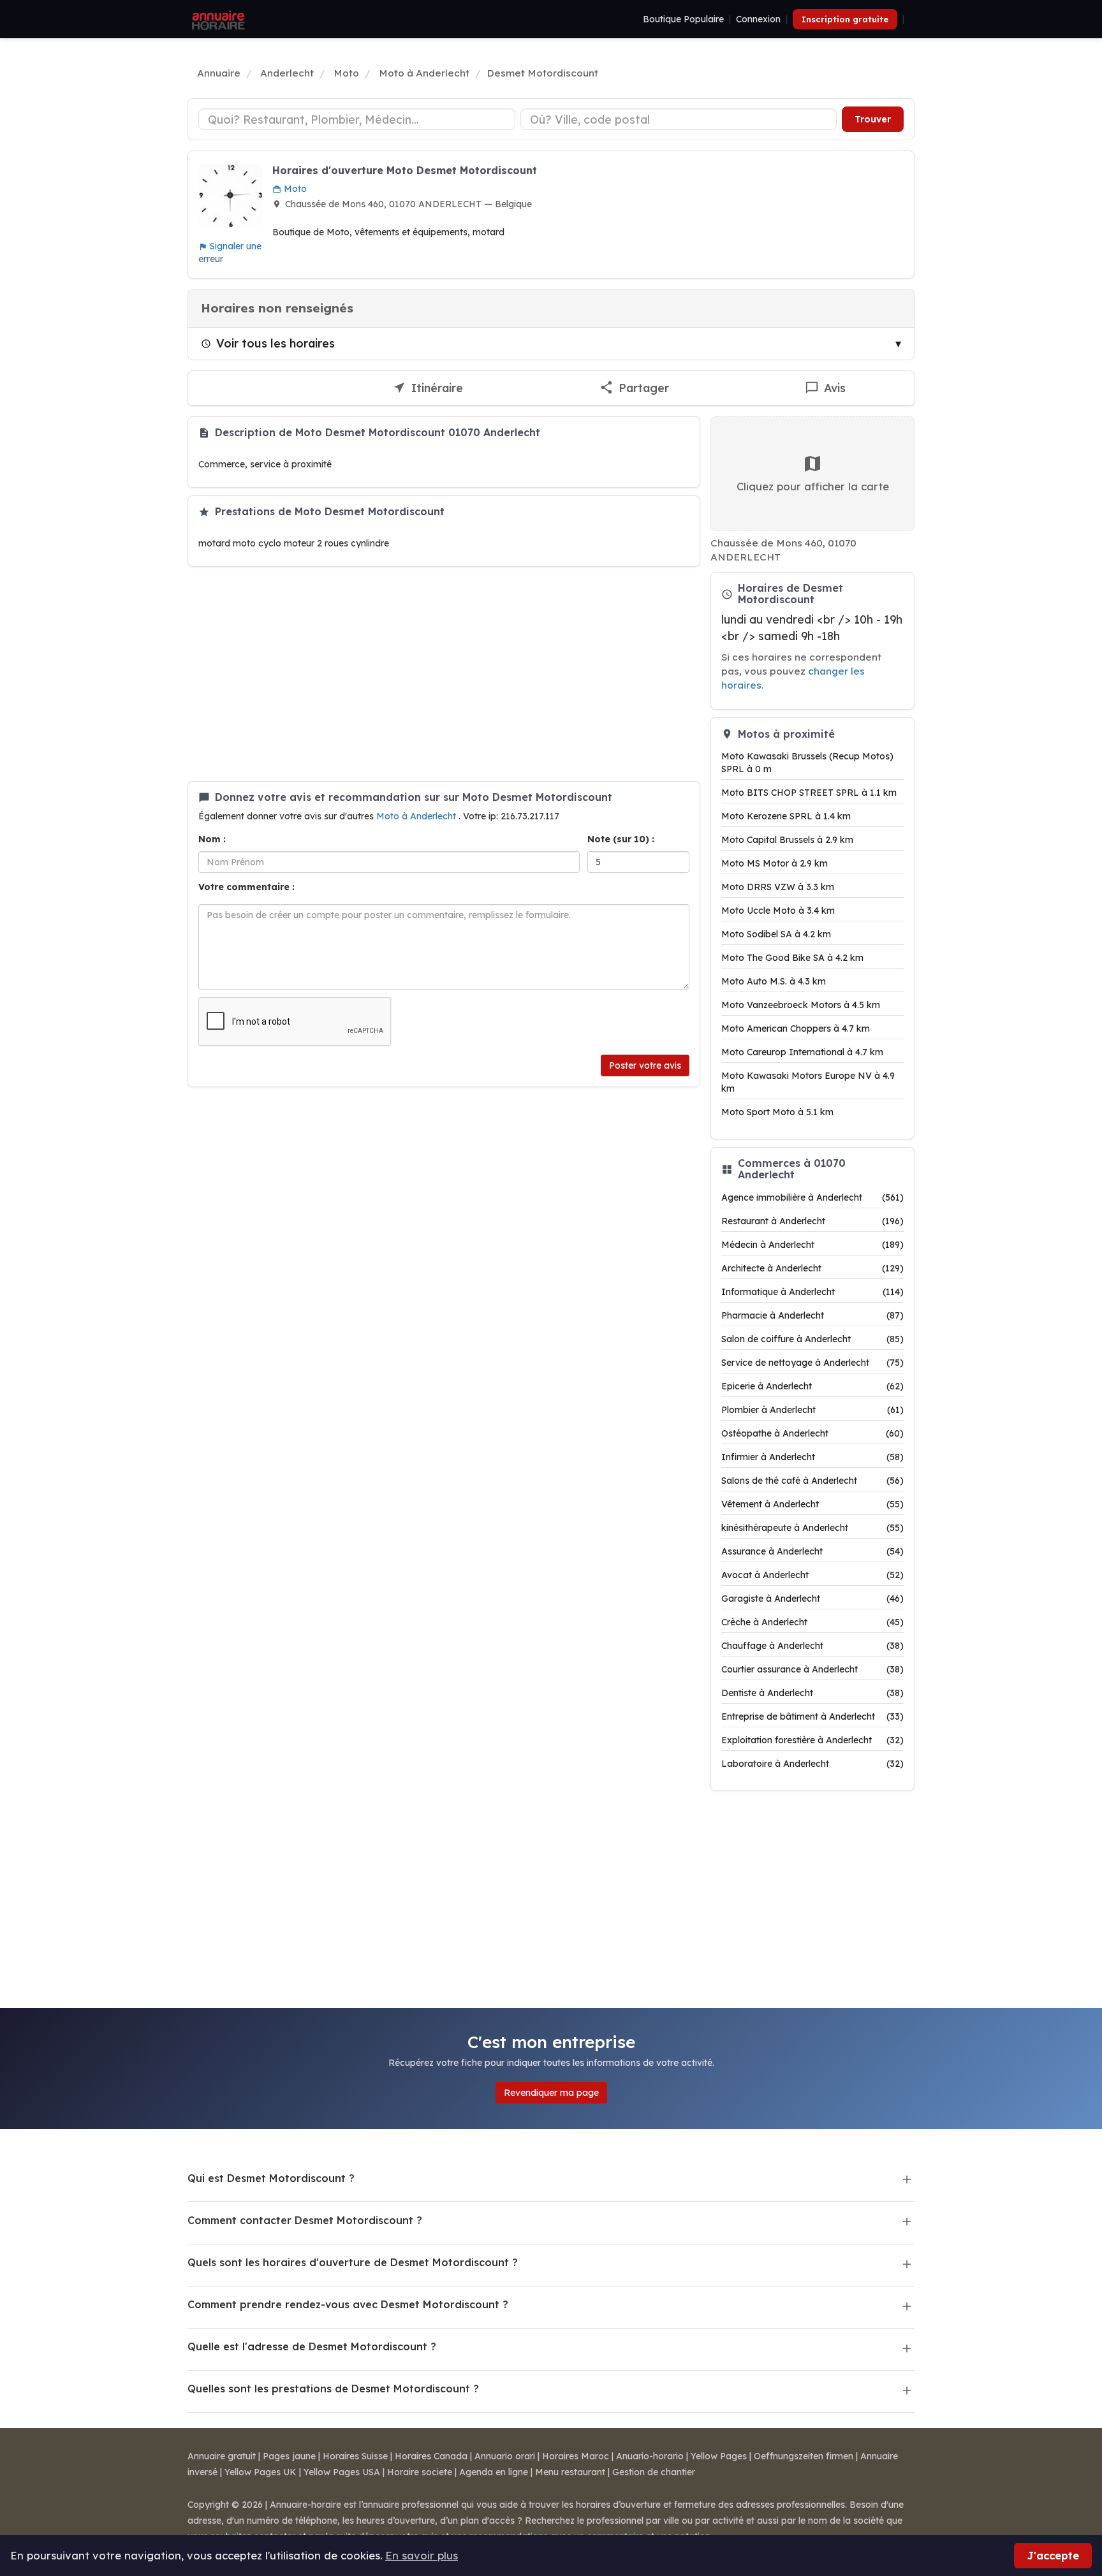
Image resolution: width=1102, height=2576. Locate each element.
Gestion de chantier (654, 2472)
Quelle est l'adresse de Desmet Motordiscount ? (312, 2346)
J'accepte (1053, 2555)
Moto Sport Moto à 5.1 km (777, 1112)
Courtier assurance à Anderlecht (812, 1669)
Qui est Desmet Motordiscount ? (271, 2178)
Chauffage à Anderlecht (812, 1646)
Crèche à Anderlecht (812, 1622)
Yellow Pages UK (261, 2472)
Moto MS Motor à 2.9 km (775, 863)
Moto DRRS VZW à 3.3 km (778, 887)
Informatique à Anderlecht (812, 1292)
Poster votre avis (645, 1065)
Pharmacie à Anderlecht (812, 1315)
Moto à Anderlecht (417, 816)
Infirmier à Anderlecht (812, 1457)
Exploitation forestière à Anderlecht (812, 1740)
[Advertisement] (444, 674)
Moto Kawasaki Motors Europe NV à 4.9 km (808, 1082)
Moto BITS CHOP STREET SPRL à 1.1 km (809, 793)
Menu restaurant (570, 2472)
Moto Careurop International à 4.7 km (802, 1052)
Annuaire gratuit (222, 2456)
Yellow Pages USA (342, 2472)
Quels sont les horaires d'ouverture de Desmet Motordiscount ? (353, 2262)
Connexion (758, 19)
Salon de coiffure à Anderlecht (812, 1339)
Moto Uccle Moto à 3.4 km (778, 911)
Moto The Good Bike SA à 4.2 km (792, 958)
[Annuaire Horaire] (217, 19)
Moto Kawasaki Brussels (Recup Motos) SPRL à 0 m (807, 763)
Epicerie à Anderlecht (812, 1386)
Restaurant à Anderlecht (812, 1221)
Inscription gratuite (845, 19)
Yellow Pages (719, 2456)
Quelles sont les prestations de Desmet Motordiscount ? (333, 2389)
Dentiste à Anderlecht (812, 1693)
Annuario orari (505, 2456)
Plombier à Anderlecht (812, 1410)
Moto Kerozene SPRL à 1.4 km (786, 816)
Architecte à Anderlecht (812, 1268)
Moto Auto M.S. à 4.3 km (774, 981)
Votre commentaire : (246, 887)
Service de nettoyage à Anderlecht (812, 1363)
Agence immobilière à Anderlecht (812, 1197)
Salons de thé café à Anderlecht (812, 1481)
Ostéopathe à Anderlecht (812, 1433)
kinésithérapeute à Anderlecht (812, 1528)
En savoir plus (422, 2555)
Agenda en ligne (494, 2472)
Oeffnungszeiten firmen (804, 2456)
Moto (294, 189)
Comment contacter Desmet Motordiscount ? (305, 2220)
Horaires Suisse (355, 2456)
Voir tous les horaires (275, 343)
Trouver (873, 119)
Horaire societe (420, 2472)
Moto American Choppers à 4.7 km (796, 1028)
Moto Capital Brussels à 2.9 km (787, 840)
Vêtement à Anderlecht (812, 1504)
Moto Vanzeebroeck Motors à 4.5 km (801, 1005)
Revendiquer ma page (551, 2093)
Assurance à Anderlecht (812, 1551)
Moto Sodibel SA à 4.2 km (776, 934)
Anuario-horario (650, 2456)
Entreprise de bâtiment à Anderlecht (812, 1716)
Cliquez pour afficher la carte (813, 486)
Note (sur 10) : (621, 839)
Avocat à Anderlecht (812, 1575)
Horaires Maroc (576, 2456)
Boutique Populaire (683, 19)
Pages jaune (289, 2456)
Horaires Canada (431, 2456)
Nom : (212, 839)
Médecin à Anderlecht (812, 1245)
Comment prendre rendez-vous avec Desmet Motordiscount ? (348, 2304)
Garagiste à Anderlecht (812, 1599)
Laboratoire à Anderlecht (812, 1764)
